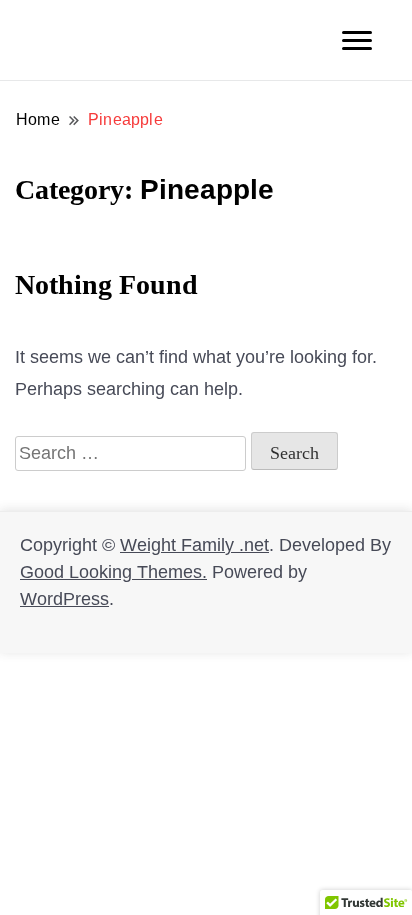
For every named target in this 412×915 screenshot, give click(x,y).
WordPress (64, 599)
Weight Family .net (194, 545)
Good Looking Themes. (113, 572)
